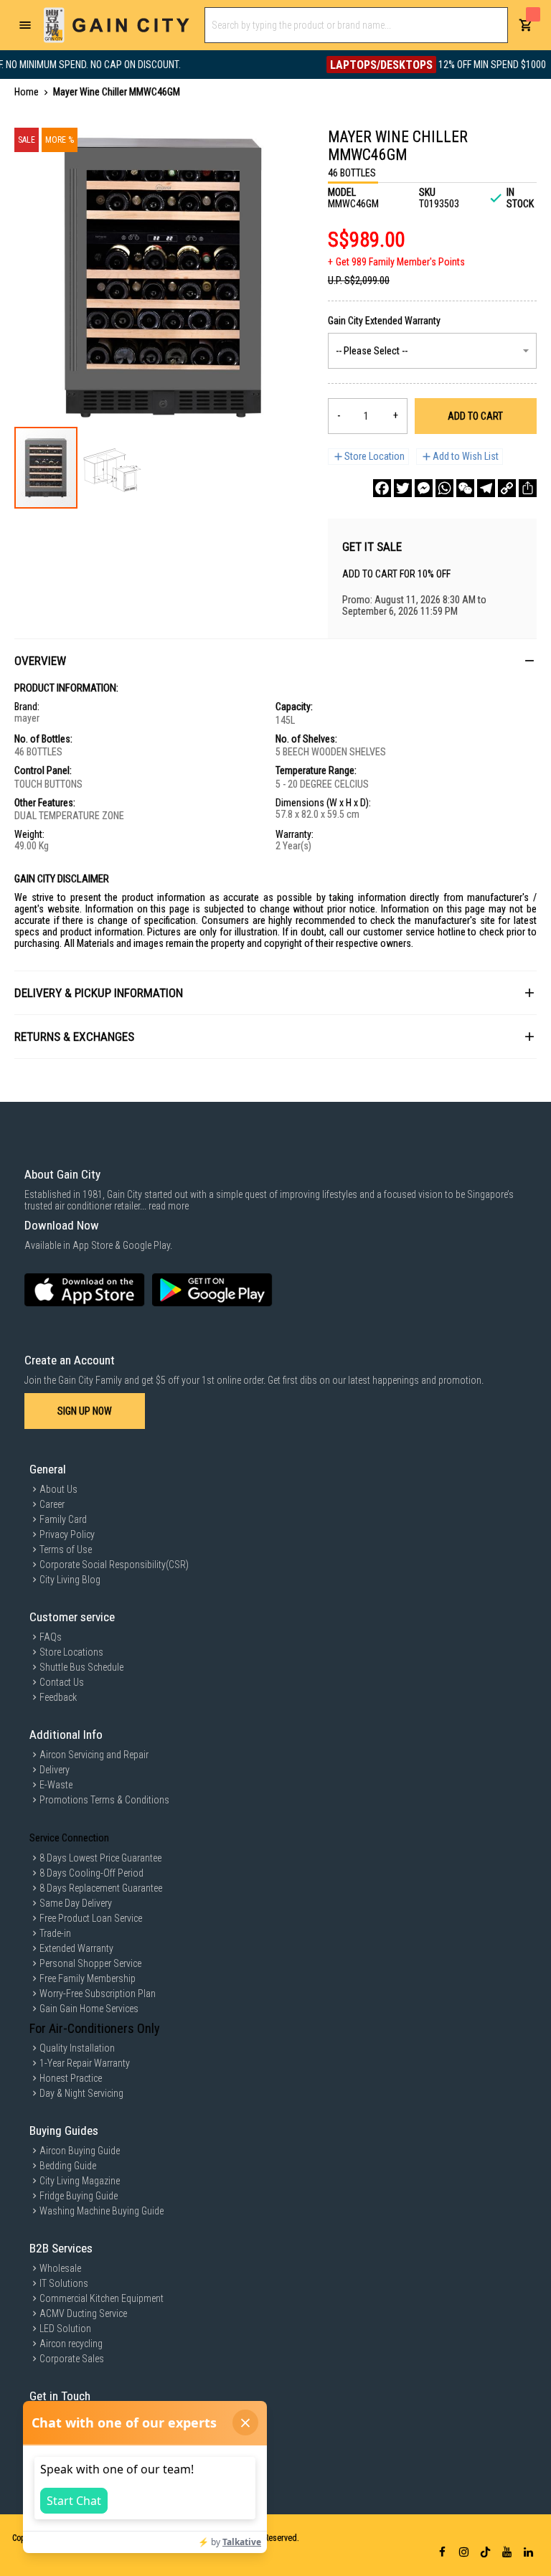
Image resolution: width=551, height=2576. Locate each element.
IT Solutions (64, 2283)
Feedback (58, 1697)
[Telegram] (486, 488)
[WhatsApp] (444, 488)
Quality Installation (77, 2048)
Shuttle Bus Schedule (81, 1667)
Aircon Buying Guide (80, 2151)
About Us (58, 1489)
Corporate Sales (72, 2359)
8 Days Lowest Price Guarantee (100, 1858)
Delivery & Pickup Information (99, 993)
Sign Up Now (85, 1411)
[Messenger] (424, 488)
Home (27, 92)
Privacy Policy (67, 1534)
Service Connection (69, 1838)
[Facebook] (382, 488)
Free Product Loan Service (91, 1918)
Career (52, 1504)
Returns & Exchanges (74, 1037)
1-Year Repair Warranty (85, 2063)
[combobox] (356, 25)
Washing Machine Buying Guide (102, 2211)
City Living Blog (70, 1580)
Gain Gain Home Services (89, 2009)
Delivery (55, 1770)
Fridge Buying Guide (79, 2196)
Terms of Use (66, 1549)
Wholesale (60, 2268)
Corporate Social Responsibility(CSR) (114, 1565)
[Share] (528, 488)
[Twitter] (403, 488)
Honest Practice (71, 2078)
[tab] (275, 660)
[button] (110, 468)
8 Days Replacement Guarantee (101, 1888)
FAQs (51, 1637)
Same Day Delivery (76, 1903)
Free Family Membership (88, 1978)
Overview (40, 661)
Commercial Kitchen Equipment (102, 2298)
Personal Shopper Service (90, 1963)
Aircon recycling (71, 2344)
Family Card (63, 1519)
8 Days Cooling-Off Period (91, 1873)
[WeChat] (465, 488)
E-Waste (56, 1785)
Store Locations (71, 1652)
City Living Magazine (80, 2181)
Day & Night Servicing (81, 2093)
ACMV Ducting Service (83, 2313)
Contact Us (62, 1682)
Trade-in (55, 1933)
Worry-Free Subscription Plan (98, 1994)
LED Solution (65, 2329)
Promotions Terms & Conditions (104, 1800)
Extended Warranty (76, 1948)
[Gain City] (117, 25)
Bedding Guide (68, 2166)
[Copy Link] (507, 488)
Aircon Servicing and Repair (94, 1755)
